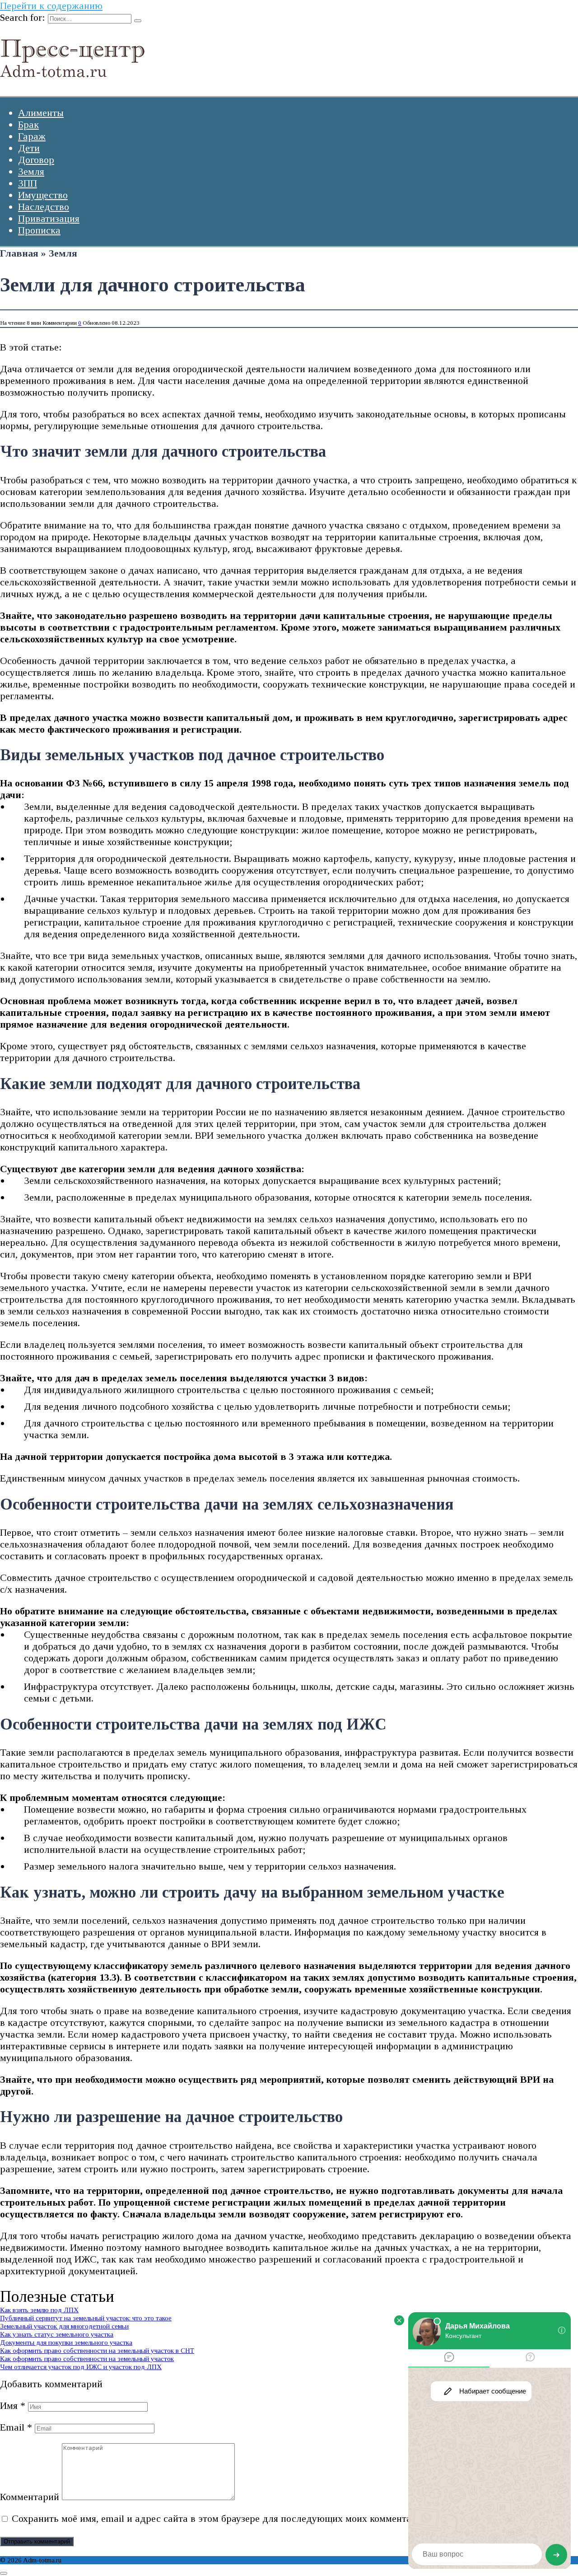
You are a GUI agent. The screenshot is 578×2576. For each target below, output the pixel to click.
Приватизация (49, 218)
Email (16, 2427)
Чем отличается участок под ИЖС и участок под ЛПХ (81, 2367)
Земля (31, 171)
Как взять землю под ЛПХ (39, 2310)
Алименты (41, 113)
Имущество (43, 195)
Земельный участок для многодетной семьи (64, 2326)
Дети (29, 148)
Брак (28, 124)
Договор (36, 160)
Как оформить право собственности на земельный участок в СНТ (97, 2350)
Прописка (39, 230)
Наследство (44, 207)
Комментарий (30, 2497)
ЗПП (28, 183)
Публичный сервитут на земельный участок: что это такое (86, 2318)
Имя (13, 2405)
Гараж (32, 136)
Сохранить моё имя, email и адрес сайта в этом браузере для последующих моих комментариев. (223, 2518)
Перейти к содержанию (51, 6)
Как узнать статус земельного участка (57, 2334)
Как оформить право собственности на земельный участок (87, 2359)
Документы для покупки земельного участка (66, 2342)
